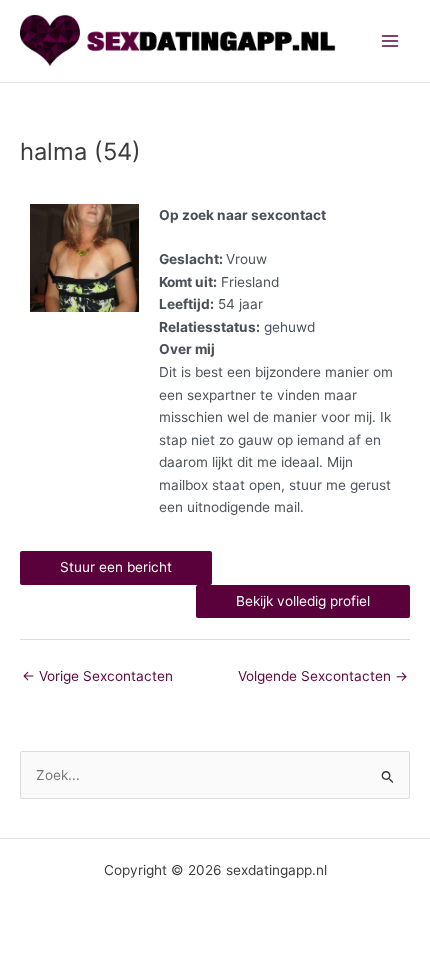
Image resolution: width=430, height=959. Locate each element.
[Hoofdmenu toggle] (390, 41)
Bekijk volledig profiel (303, 601)
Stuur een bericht (116, 567)
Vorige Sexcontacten (97, 676)
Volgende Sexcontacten (323, 676)
